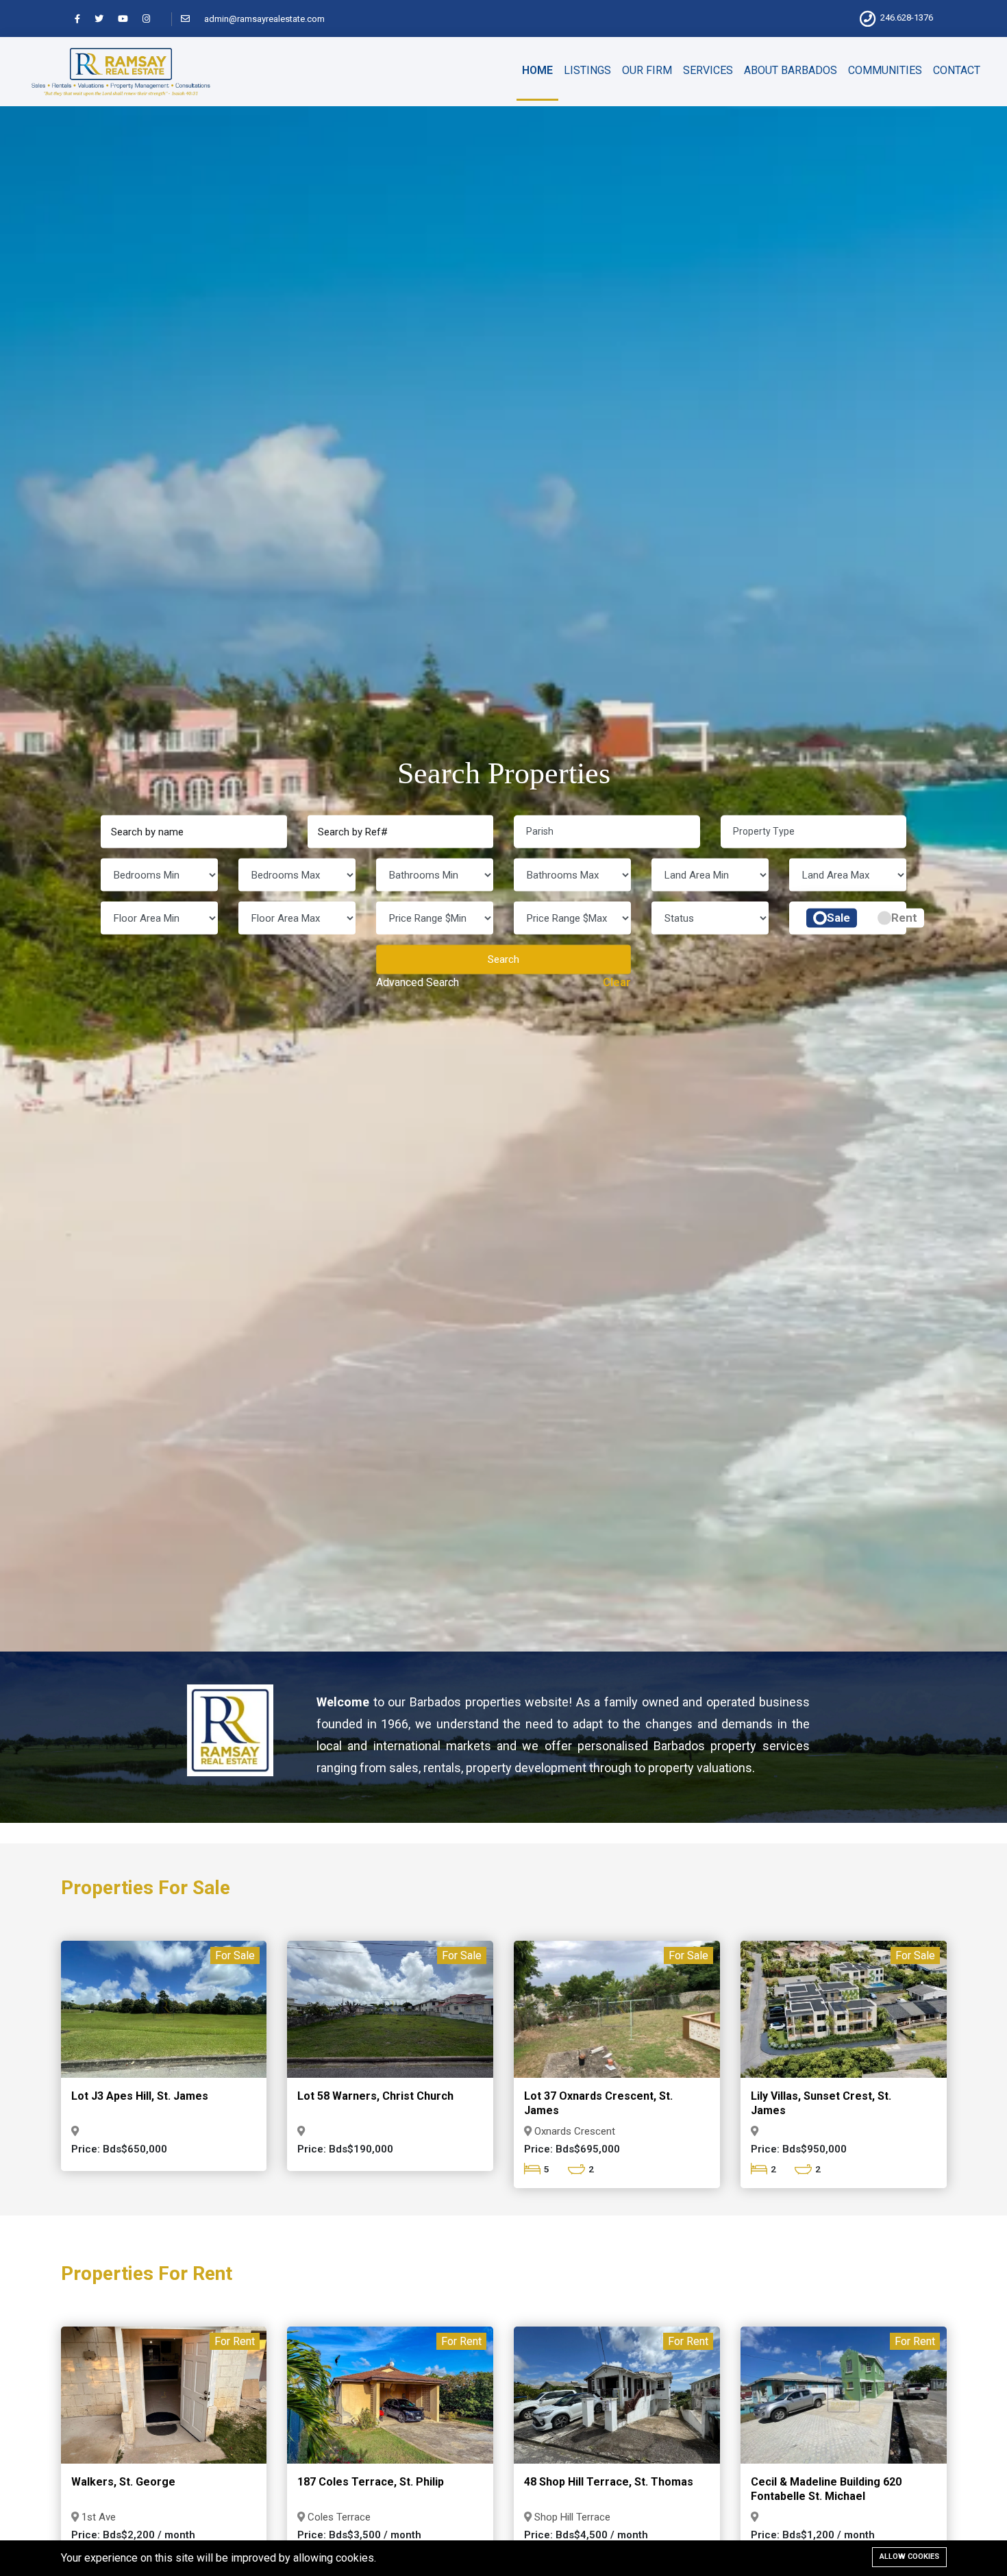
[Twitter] (105, 19)
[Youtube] (129, 19)
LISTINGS (587, 70)
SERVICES (708, 70)
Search (503, 959)
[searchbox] (613, 831)
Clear (617, 982)
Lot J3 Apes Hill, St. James (140, 2096)
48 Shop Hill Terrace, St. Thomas (609, 2482)
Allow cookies (909, 2556)
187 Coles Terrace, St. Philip (371, 2482)
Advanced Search (418, 982)
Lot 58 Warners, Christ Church (375, 2096)
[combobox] (607, 832)
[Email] (191, 19)
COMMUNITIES (885, 70)
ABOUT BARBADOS (791, 70)
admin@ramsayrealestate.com (264, 19)
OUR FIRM (647, 70)
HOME (537, 70)
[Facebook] (84, 19)
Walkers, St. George (123, 2482)
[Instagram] (152, 19)
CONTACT (957, 70)
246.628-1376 (907, 17)
